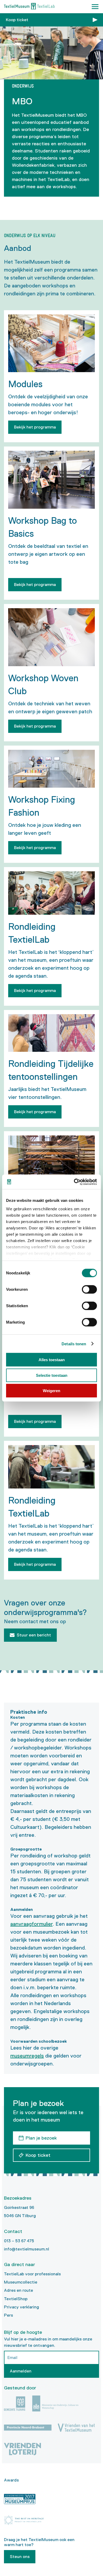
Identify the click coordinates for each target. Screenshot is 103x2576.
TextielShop (16, 2299)
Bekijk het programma (35, 427)
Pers (8, 2315)
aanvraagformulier (31, 1924)
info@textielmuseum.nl (27, 2249)
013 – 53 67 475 (19, 2241)
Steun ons (20, 2557)
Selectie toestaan (52, 1375)
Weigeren (51, 1391)
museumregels (27, 2056)
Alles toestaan (52, 1360)
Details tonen (74, 1344)
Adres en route (18, 2290)
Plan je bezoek (41, 2138)
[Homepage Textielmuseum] (29, 7)
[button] (95, 7)
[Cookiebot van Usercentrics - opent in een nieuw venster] (74, 1182)
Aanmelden (21, 2371)
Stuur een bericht (34, 1635)
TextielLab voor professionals (32, 2274)
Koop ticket (17, 20)
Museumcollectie (21, 2282)
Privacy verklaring (22, 2307)
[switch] (89, 1289)
